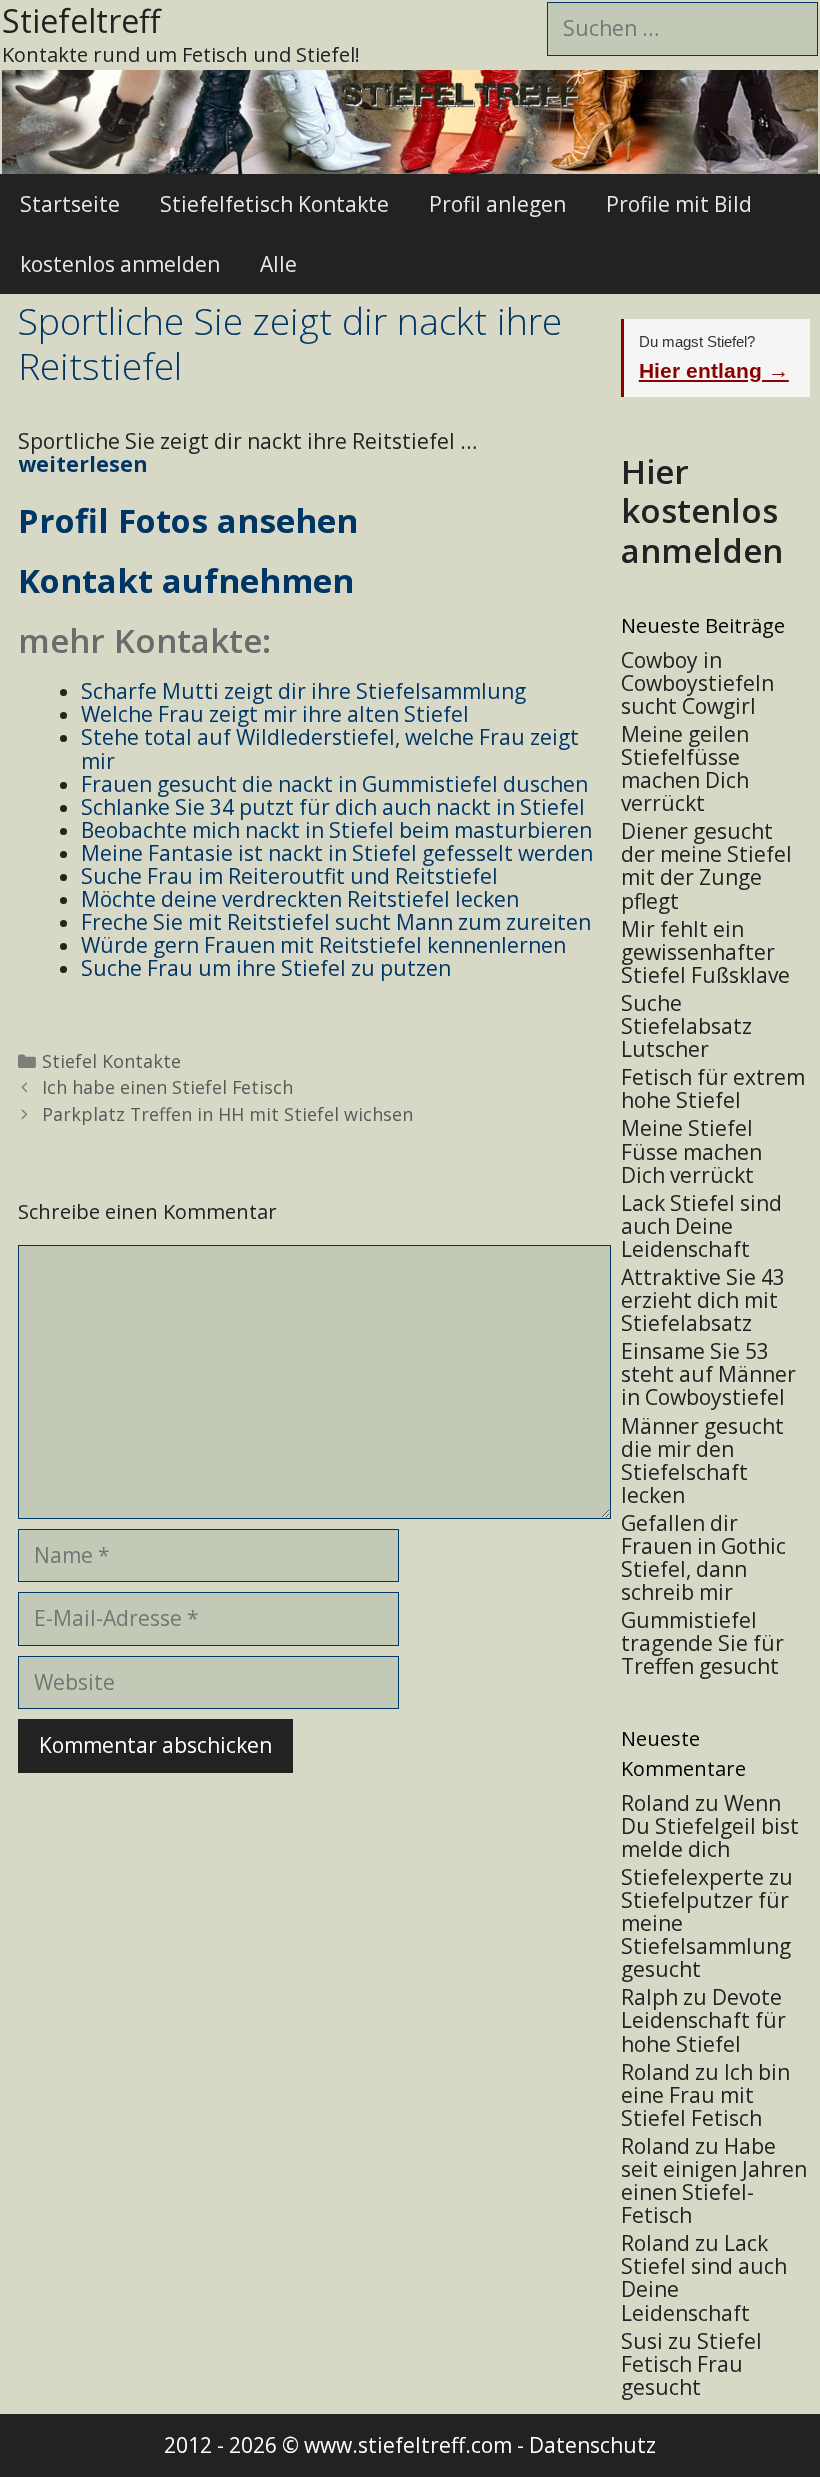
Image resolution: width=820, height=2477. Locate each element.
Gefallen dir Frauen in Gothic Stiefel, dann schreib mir (703, 1557)
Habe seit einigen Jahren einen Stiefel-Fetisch (714, 2180)
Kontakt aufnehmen (186, 580)
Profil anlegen (497, 204)
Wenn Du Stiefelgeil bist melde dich (710, 1826)
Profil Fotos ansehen (188, 520)
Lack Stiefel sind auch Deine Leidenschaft (701, 1226)
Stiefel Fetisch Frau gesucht (691, 2364)
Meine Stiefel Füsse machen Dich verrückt (691, 1151)
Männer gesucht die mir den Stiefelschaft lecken (702, 1460)
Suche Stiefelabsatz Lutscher (686, 1026)
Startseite (70, 204)
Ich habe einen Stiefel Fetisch (167, 1087)
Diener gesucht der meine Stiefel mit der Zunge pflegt (706, 865)
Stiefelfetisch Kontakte (274, 204)
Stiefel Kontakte (111, 1061)
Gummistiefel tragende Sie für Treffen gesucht (702, 1643)
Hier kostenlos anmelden (702, 511)
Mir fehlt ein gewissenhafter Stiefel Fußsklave (705, 952)
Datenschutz (592, 2445)
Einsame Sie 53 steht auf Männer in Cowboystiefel (708, 1374)
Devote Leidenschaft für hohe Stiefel (703, 2020)
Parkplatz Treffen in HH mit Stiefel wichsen (227, 1114)
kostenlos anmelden (120, 264)
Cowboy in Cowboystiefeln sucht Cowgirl (697, 683)
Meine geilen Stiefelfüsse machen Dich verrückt (685, 768)
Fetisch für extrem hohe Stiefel (713, 1088)
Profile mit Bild (679, 204)
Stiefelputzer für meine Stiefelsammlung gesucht (706, 1934)
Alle (278, 264)
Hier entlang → (714, 370)
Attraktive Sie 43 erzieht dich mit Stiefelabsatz (703, 1300)
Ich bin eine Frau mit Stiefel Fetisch (705, 2095)
